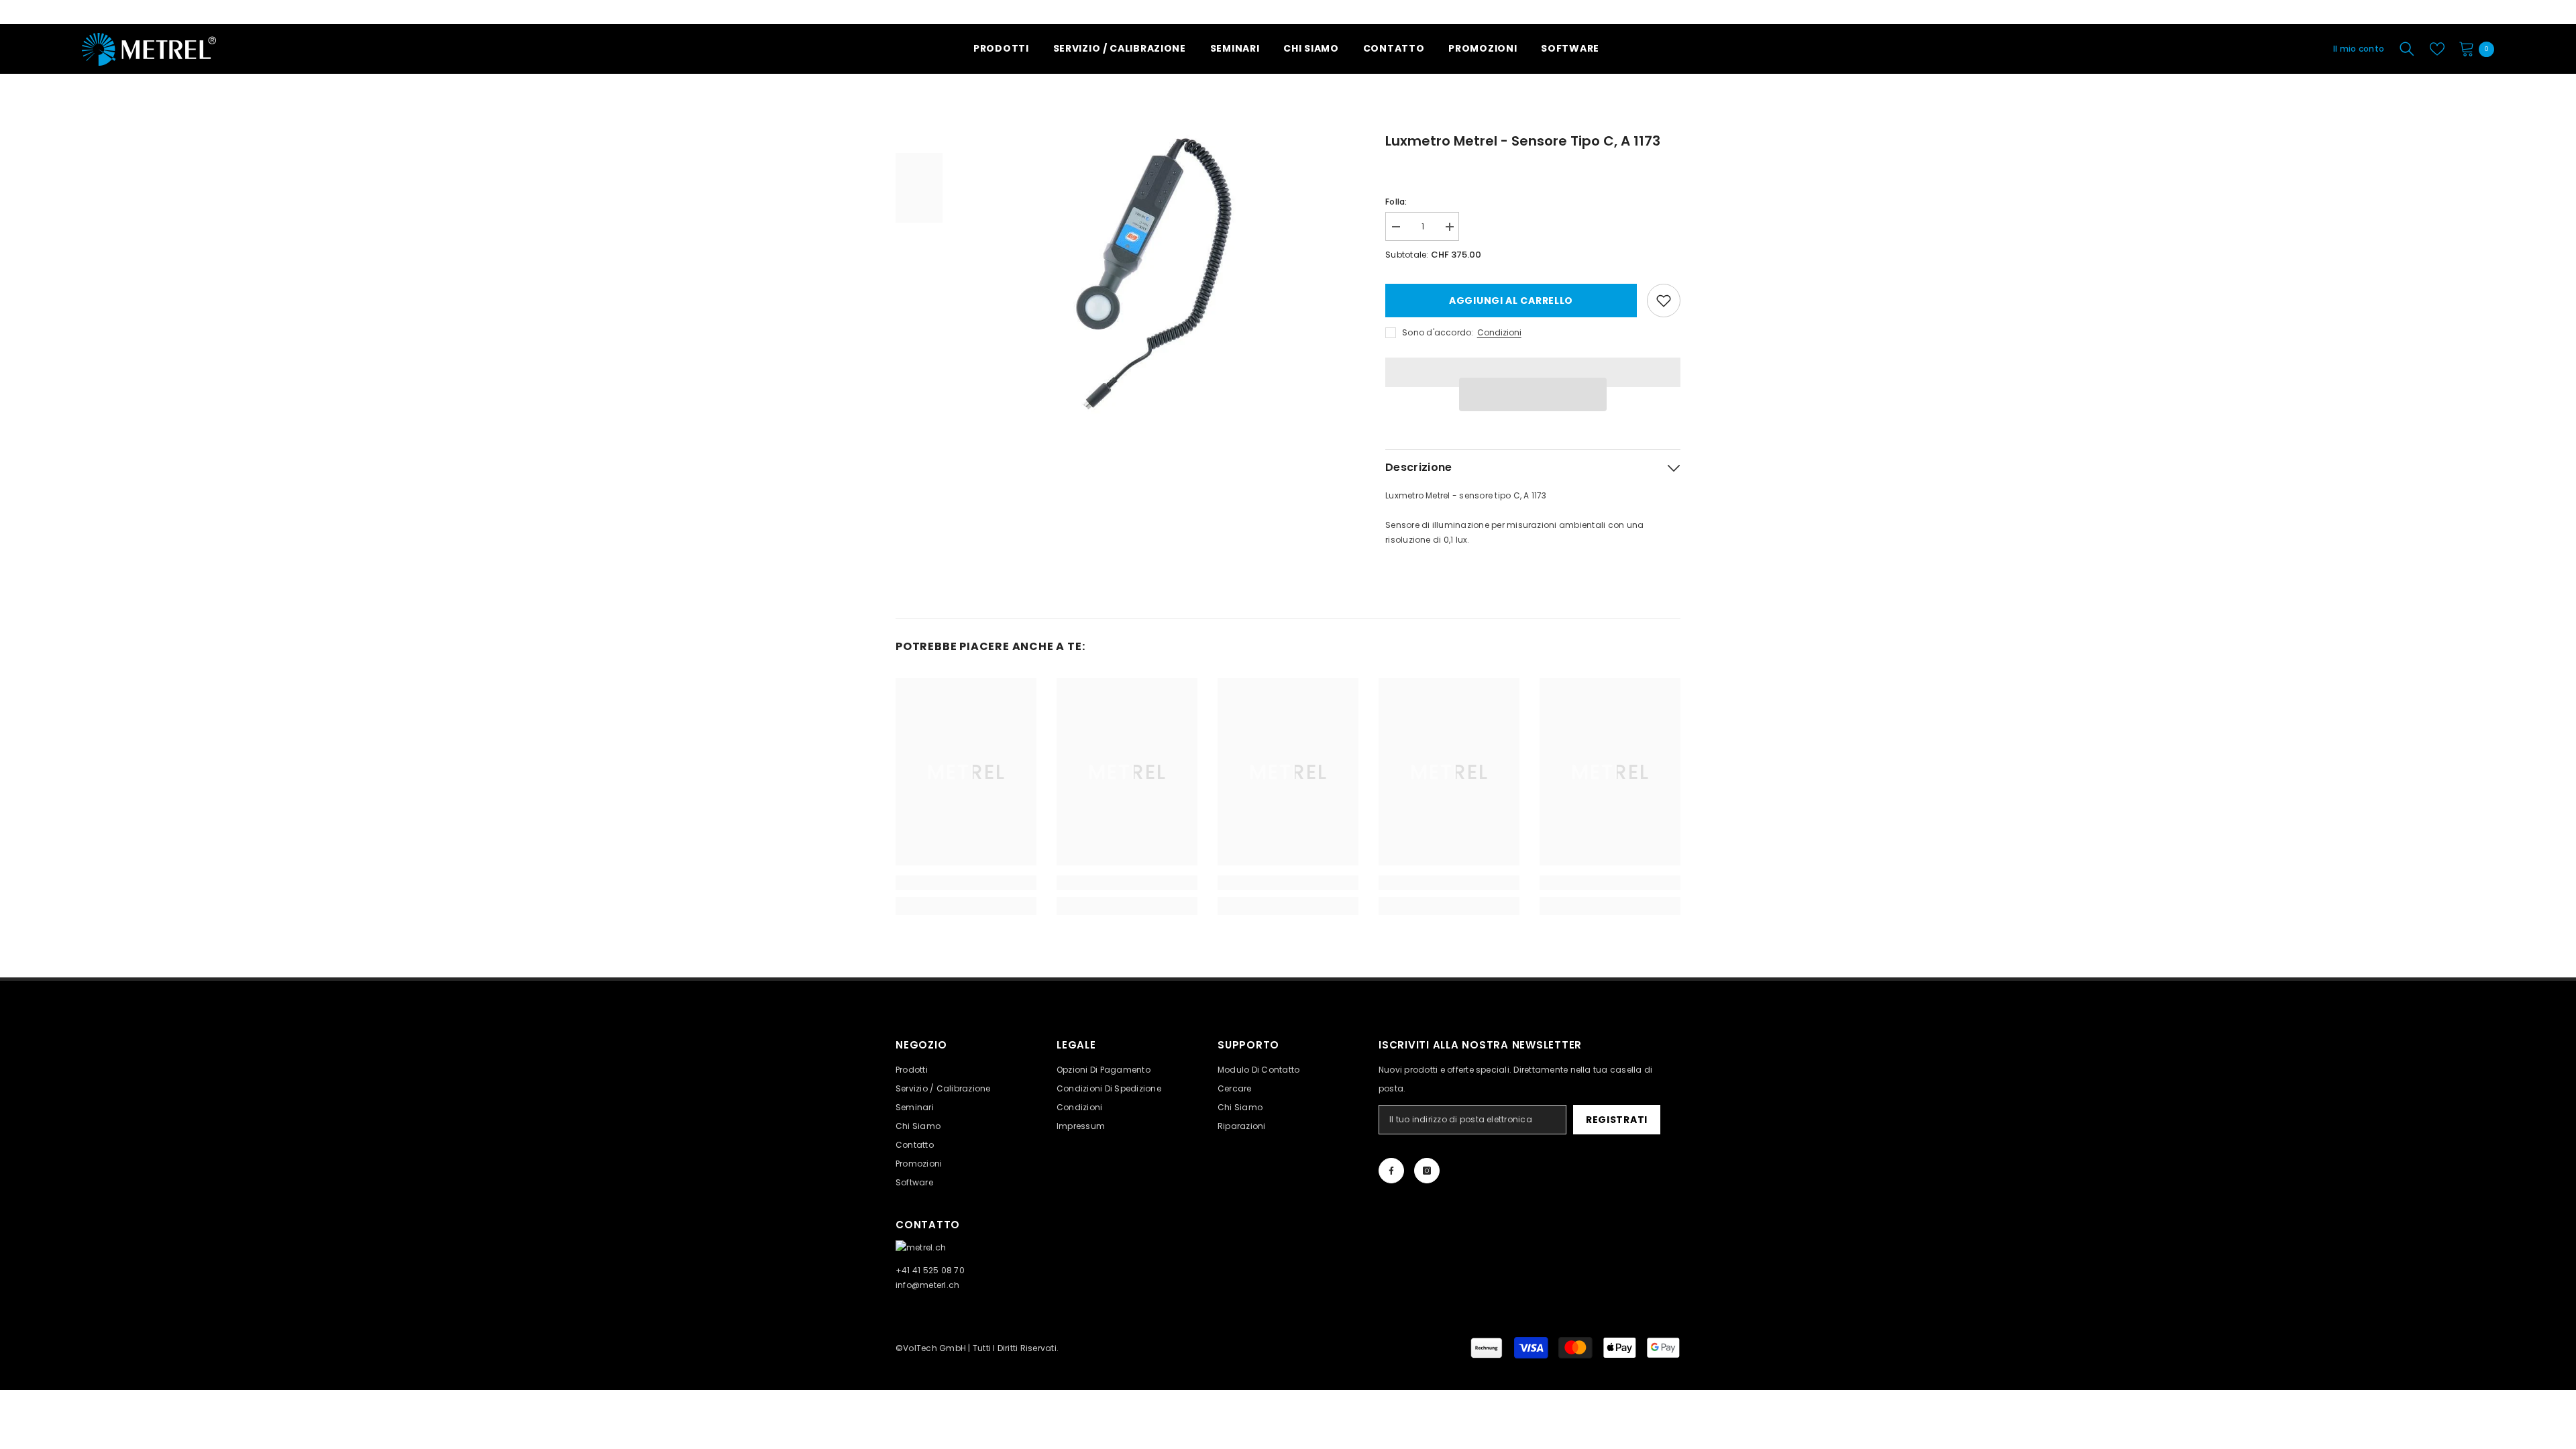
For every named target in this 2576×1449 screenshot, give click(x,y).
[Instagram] (1427, 1171)
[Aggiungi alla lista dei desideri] (1664, 301)
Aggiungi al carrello (1511, 301)
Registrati (1617, 1120)
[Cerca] (2407, 49)
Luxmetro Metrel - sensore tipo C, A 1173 (1523, 141)
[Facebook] (1391, 1171)
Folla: (1396, 202)
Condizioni (1499, 332)
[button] (1533, 394)
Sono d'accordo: (1438, 332)
